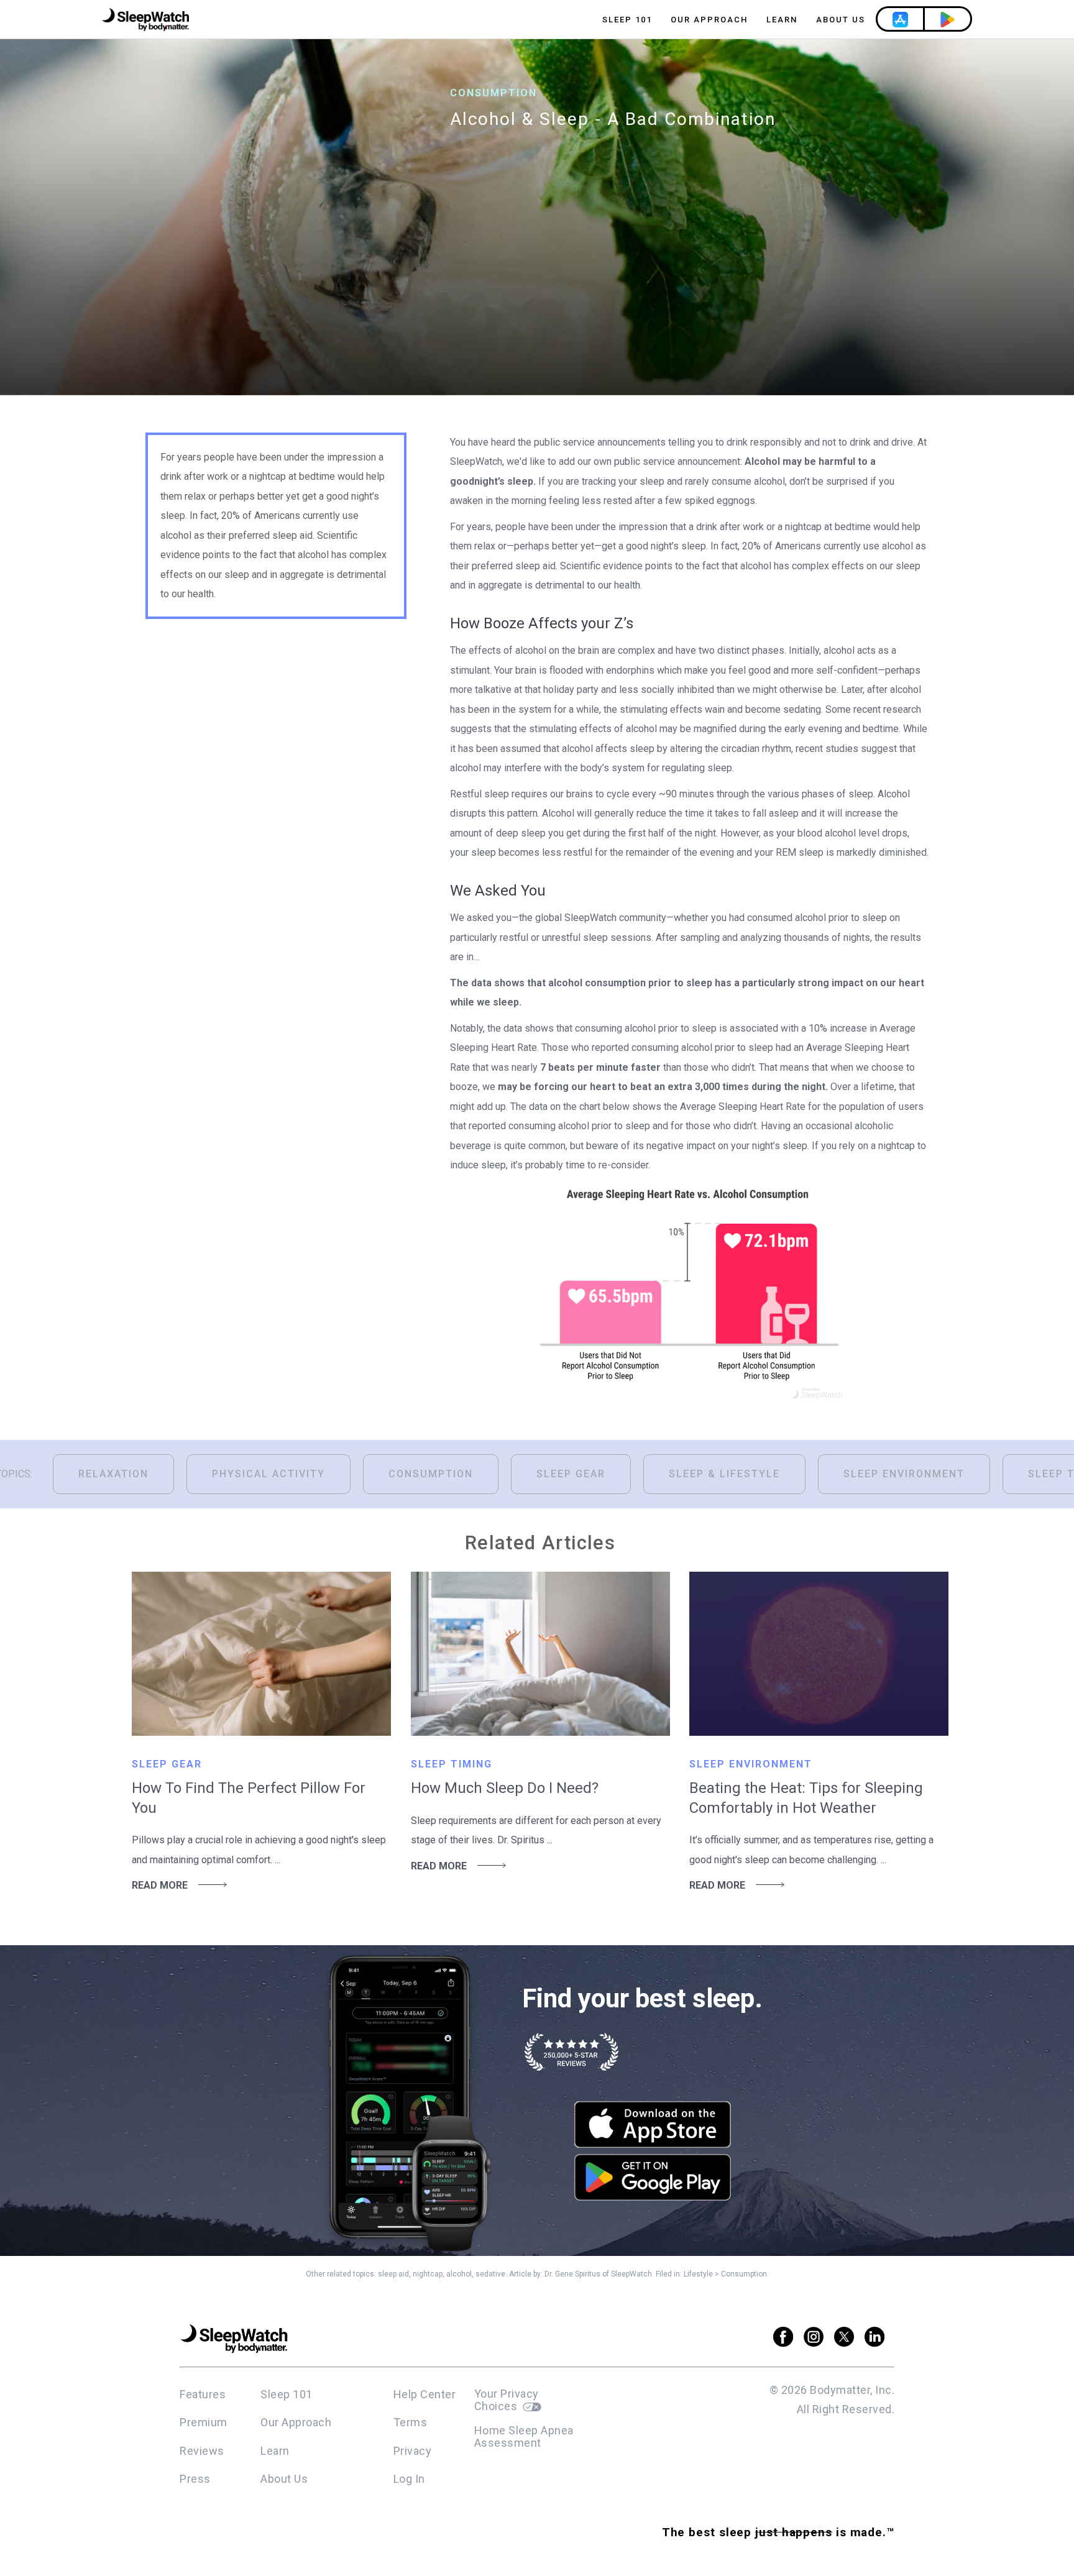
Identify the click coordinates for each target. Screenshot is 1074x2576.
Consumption (431, 1474)
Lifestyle (698, 2274)
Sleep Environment (904, 1474)
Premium (204, 2422)
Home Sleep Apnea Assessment (524, 2437)
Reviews (202, 2451)
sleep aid (393, 2274)
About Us (841, 20)
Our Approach (709, 20)
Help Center (425, 2394)
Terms (411, 2422)
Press (195, 2479)
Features (203, 2394)
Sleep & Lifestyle (724, 1474)
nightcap (428, 2274)
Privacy (413, 2451)
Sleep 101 (627, 20)
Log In (409, 2479)
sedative (490, 2274)
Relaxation (113, 1474)
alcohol (459, 2274)
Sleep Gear (571, 1474)
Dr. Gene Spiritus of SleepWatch (598, 2274)
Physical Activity (268, 1474)
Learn (782, 20)
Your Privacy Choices (507, 2400)
